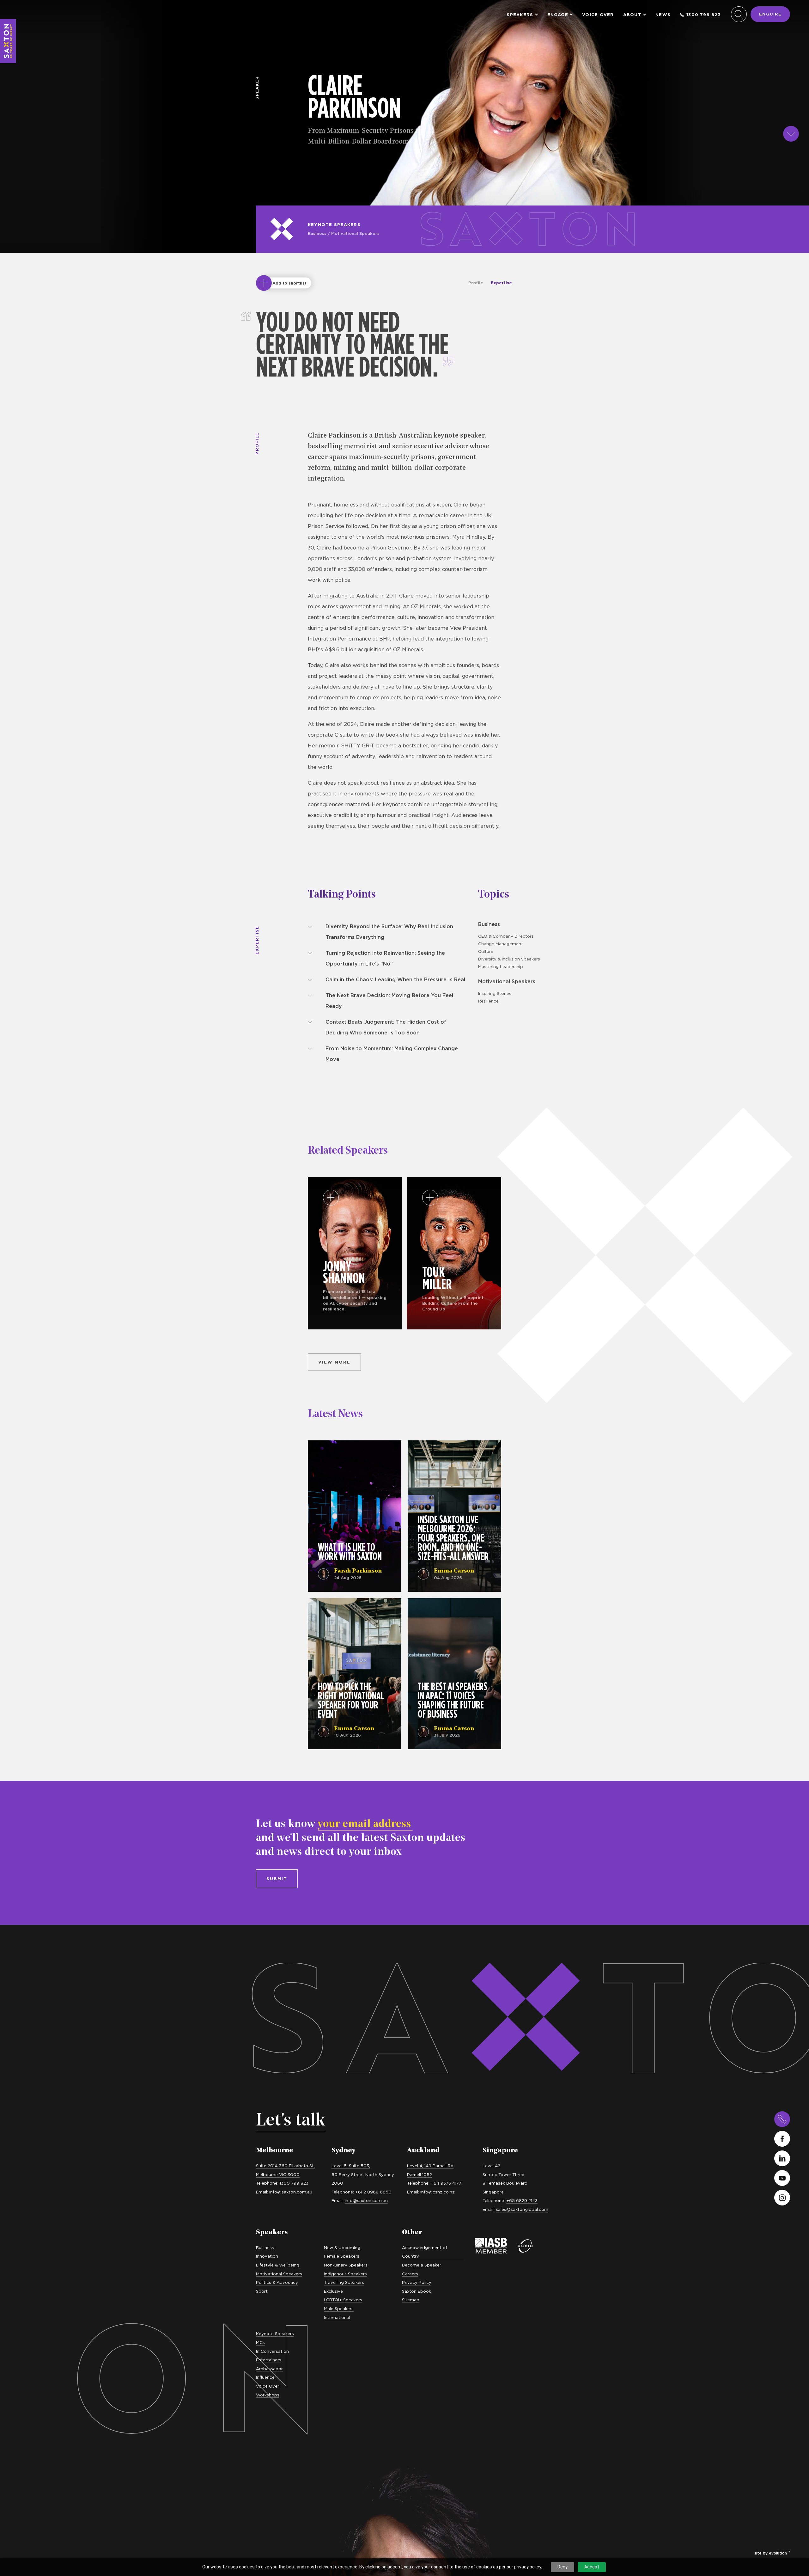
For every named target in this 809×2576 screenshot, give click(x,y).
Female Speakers (342, 2256)
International (337, 2317)
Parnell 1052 (420, 2174)
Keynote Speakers (334, 224)
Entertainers (269, 2360)
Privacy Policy (417, 2282)
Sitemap (411, 2300)
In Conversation (272, 2351)
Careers (410, 2274)
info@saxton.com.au (291, 2192)
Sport (262, 2291)
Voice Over (598, 15)
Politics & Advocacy (277, 2282)
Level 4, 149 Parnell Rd (430, 2166)
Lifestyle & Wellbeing (278, 2265)
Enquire (770, 14)
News (663, 15)
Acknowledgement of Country (425, 2252)
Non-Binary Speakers (346, 2265)
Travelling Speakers (344, 2282)
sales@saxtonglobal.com (522, 2209)
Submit (277, 1879)
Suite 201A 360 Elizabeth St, (285, 2166)
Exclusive (333, 2291)
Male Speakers (339, 2309)
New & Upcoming (342, 2248)
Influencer (266, 2377)
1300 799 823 (704, 15)
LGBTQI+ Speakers (343, 2300)
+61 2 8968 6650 (373, 2192)
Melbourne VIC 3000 (278, 2174)
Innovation (267, 2256)
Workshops (268, 2395)
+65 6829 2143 (522, 2200)
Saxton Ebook (417, 2291)
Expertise (501, 283)
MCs (260, 2342)
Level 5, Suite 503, (351, 2166)
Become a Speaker (422, 2265)
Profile (476, 283)
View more (334, 1362)
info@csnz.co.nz (438, 2192)
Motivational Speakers (355, 233)
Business (317, 233)
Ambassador (269, 2369)
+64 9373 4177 (446, 2183)
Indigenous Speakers (345, 2274)
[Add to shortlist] (264, 283)
